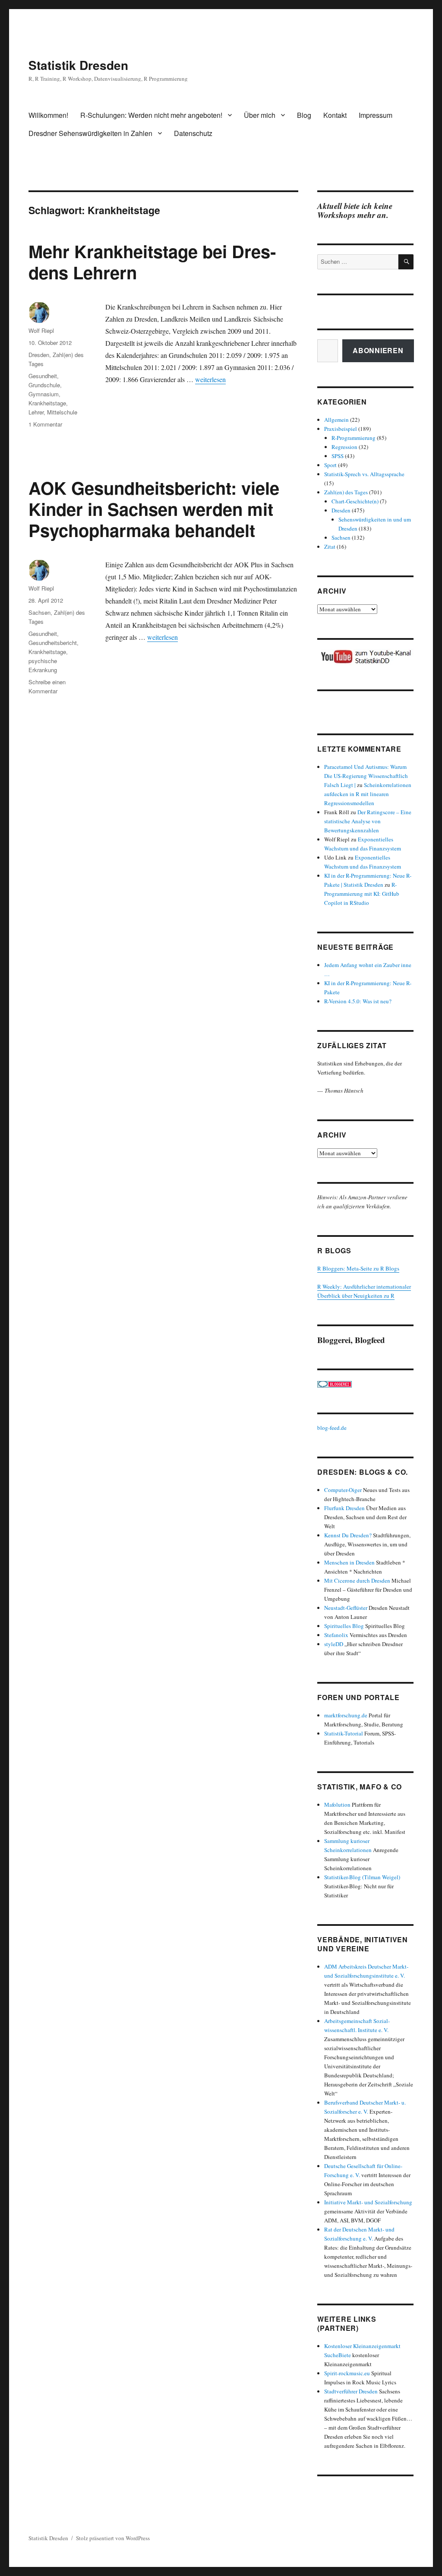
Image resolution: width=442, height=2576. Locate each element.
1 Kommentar (45, 424)
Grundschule (44, 385)
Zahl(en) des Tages (346, 492)
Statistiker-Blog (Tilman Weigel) (362, 1877)
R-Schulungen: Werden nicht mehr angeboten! (151, 115)
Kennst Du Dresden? (348, 1535)
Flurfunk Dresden (344, 1508)
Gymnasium (44, 394)
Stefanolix (336, 1635)
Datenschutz (193, 133)
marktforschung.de (346, 1715)
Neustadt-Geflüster (346, 1608)
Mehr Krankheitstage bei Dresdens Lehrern (152, 262)
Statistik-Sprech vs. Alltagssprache (364, 474)
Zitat (330, 547)
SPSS (338, 456)
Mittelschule (62, 412)
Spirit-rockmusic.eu (347, 2373)
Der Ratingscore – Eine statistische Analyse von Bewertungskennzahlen (368, 821)
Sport (330, 465)
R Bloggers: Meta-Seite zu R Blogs (358, 1268)
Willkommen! (48, 115)
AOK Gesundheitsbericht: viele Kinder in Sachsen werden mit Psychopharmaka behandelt (154, 509)
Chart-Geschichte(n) (355, 501)
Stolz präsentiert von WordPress (113, 2538)
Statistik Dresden (78, 65)
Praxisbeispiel (341, 429)
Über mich (260, 115)
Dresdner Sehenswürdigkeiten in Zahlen (90, 133)
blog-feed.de (332, 1428)
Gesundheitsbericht (53, 643)
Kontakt (335, 115)
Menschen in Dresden (349, 1562)
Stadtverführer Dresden (351, 2391)
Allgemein (336, 420)
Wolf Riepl (41, 330)
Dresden (39, 355)
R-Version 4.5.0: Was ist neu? (358, 1001)
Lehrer (36, 412)
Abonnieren (378, 350)
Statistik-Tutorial (344, 1733)
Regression (344, 447)
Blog (304, 115)
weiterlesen (210, 379)
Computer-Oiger (343, 1490)
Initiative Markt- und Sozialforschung (368, 2202)
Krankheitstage (47, 403)
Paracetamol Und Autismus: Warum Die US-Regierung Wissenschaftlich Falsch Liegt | (366, 776)
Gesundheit (43, 376)
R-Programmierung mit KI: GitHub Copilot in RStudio (362, 894)
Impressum (376, 115)
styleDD (334, 1644)
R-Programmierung (354, 438)
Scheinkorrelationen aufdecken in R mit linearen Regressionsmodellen (368, 794)
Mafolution (337, 1805)
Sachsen (39, 612)
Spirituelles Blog (344, 1626)
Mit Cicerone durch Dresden (357, 1580)
